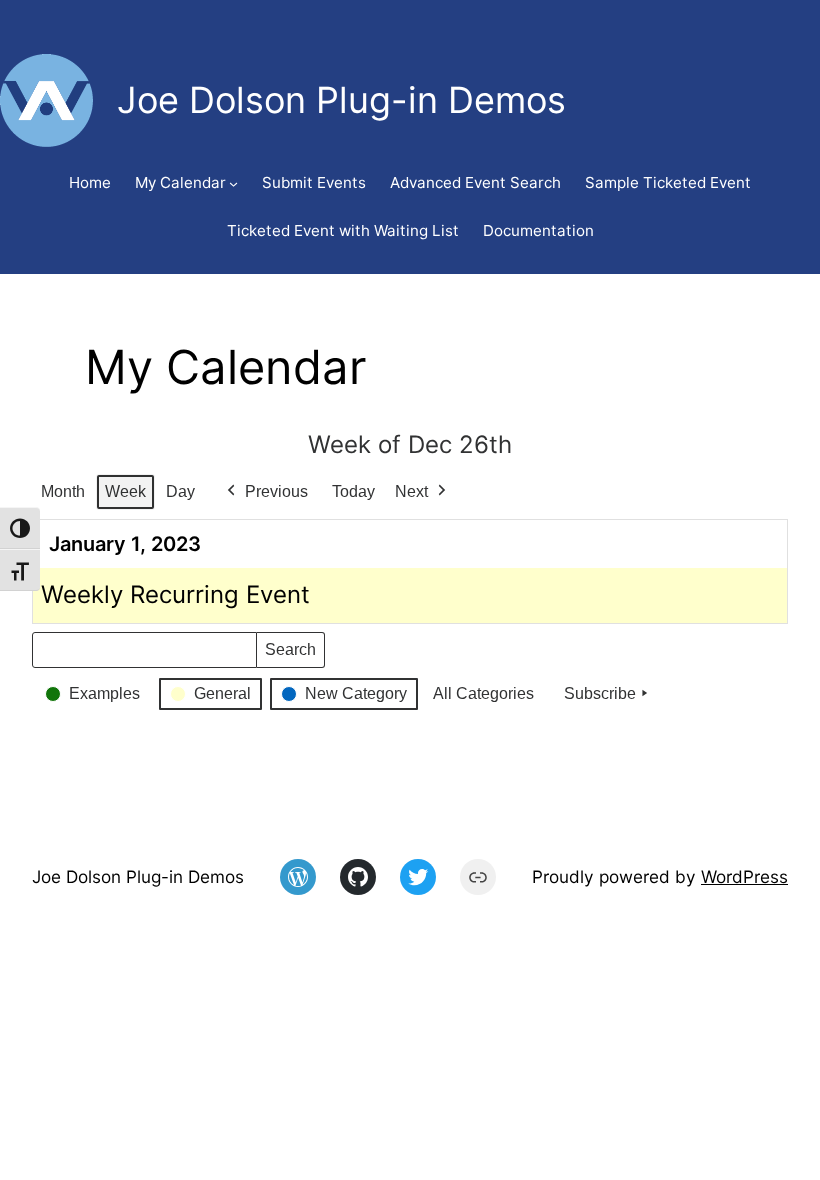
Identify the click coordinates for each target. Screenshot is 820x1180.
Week (125, 491)
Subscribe (600, 693)
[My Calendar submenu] (233, 183)
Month (63, 491)
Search (290, 654)
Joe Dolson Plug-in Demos (138, 876)
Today (353, 491)
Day (180, 491)
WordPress (744, 876)
